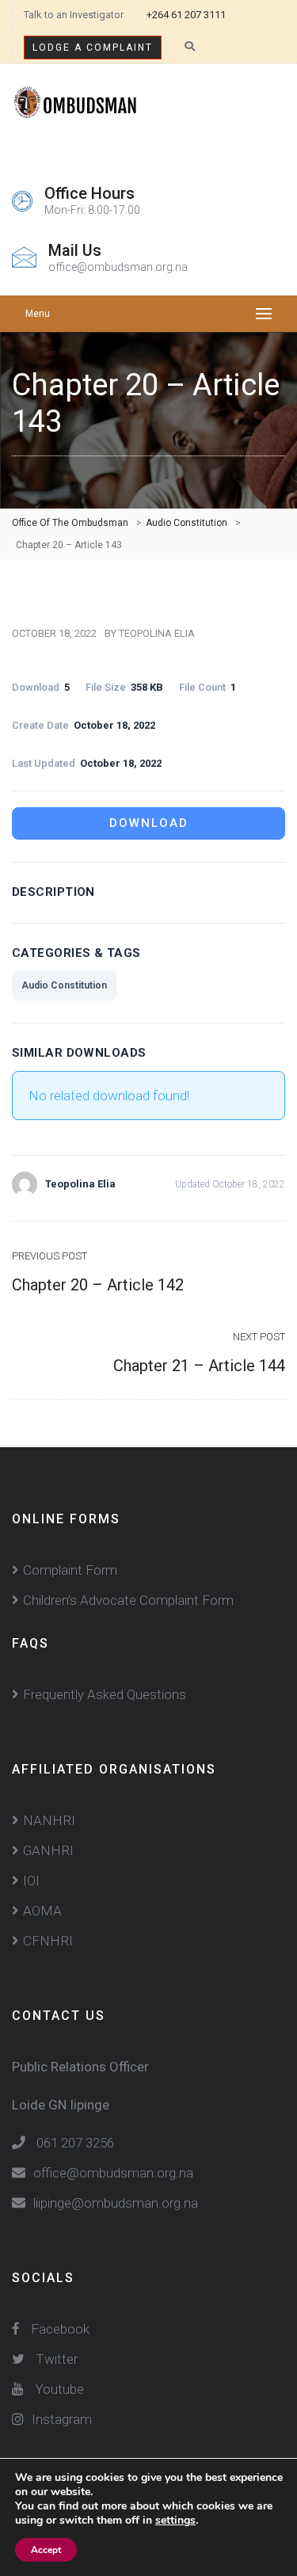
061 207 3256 (75, 2143)
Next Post (259, 1337)
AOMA (42, 1911)
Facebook (59, 2329)
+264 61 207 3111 (186, 15)
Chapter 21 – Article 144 (199, 1366)
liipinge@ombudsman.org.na (116, 2203)
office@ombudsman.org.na (113, 2173)
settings (175, 2521)
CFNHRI (48, 1941)
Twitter (57, 2359)
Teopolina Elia (157, 633)
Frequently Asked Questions (105, 1694)
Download (149, 823)
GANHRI (48, 1850)
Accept (46, 2550)
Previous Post (49, 1256)
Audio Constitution (64, 985)
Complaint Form (70, 1570)
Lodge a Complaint (93, 48)
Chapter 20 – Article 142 (98, 1285)
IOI (31, 1881)
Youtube (59, 2389)
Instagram (62, 2419)
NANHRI (49, 1820)
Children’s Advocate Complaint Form (128, 1600)
